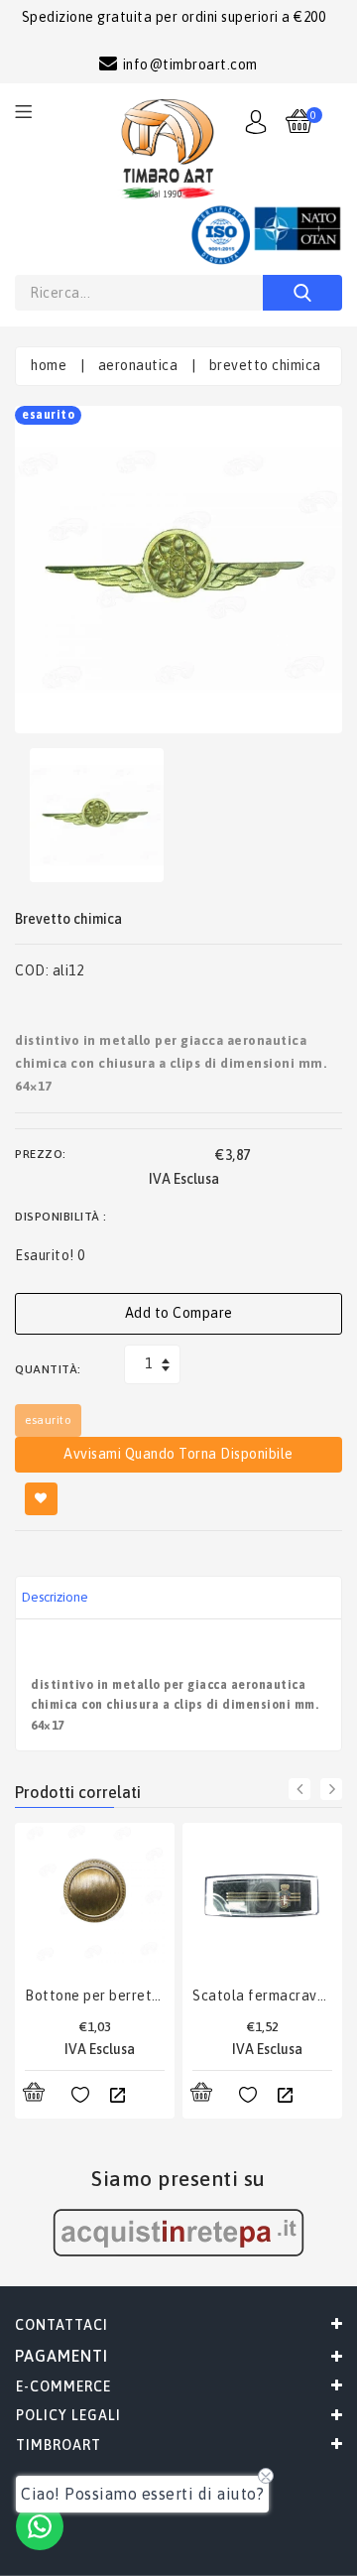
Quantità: (48, 1369)
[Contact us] (40, 2526)
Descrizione (55, 1597)
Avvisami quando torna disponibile (178, 1454)
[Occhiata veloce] (117, 2096)
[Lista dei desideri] (80, 2096)
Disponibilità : (61, 1217)
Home (49, 365)
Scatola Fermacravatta (262, 1996)
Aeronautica (138, 365)
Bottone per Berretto (95, 1996)
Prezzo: (41, 1154)
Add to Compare (179, 1313)
